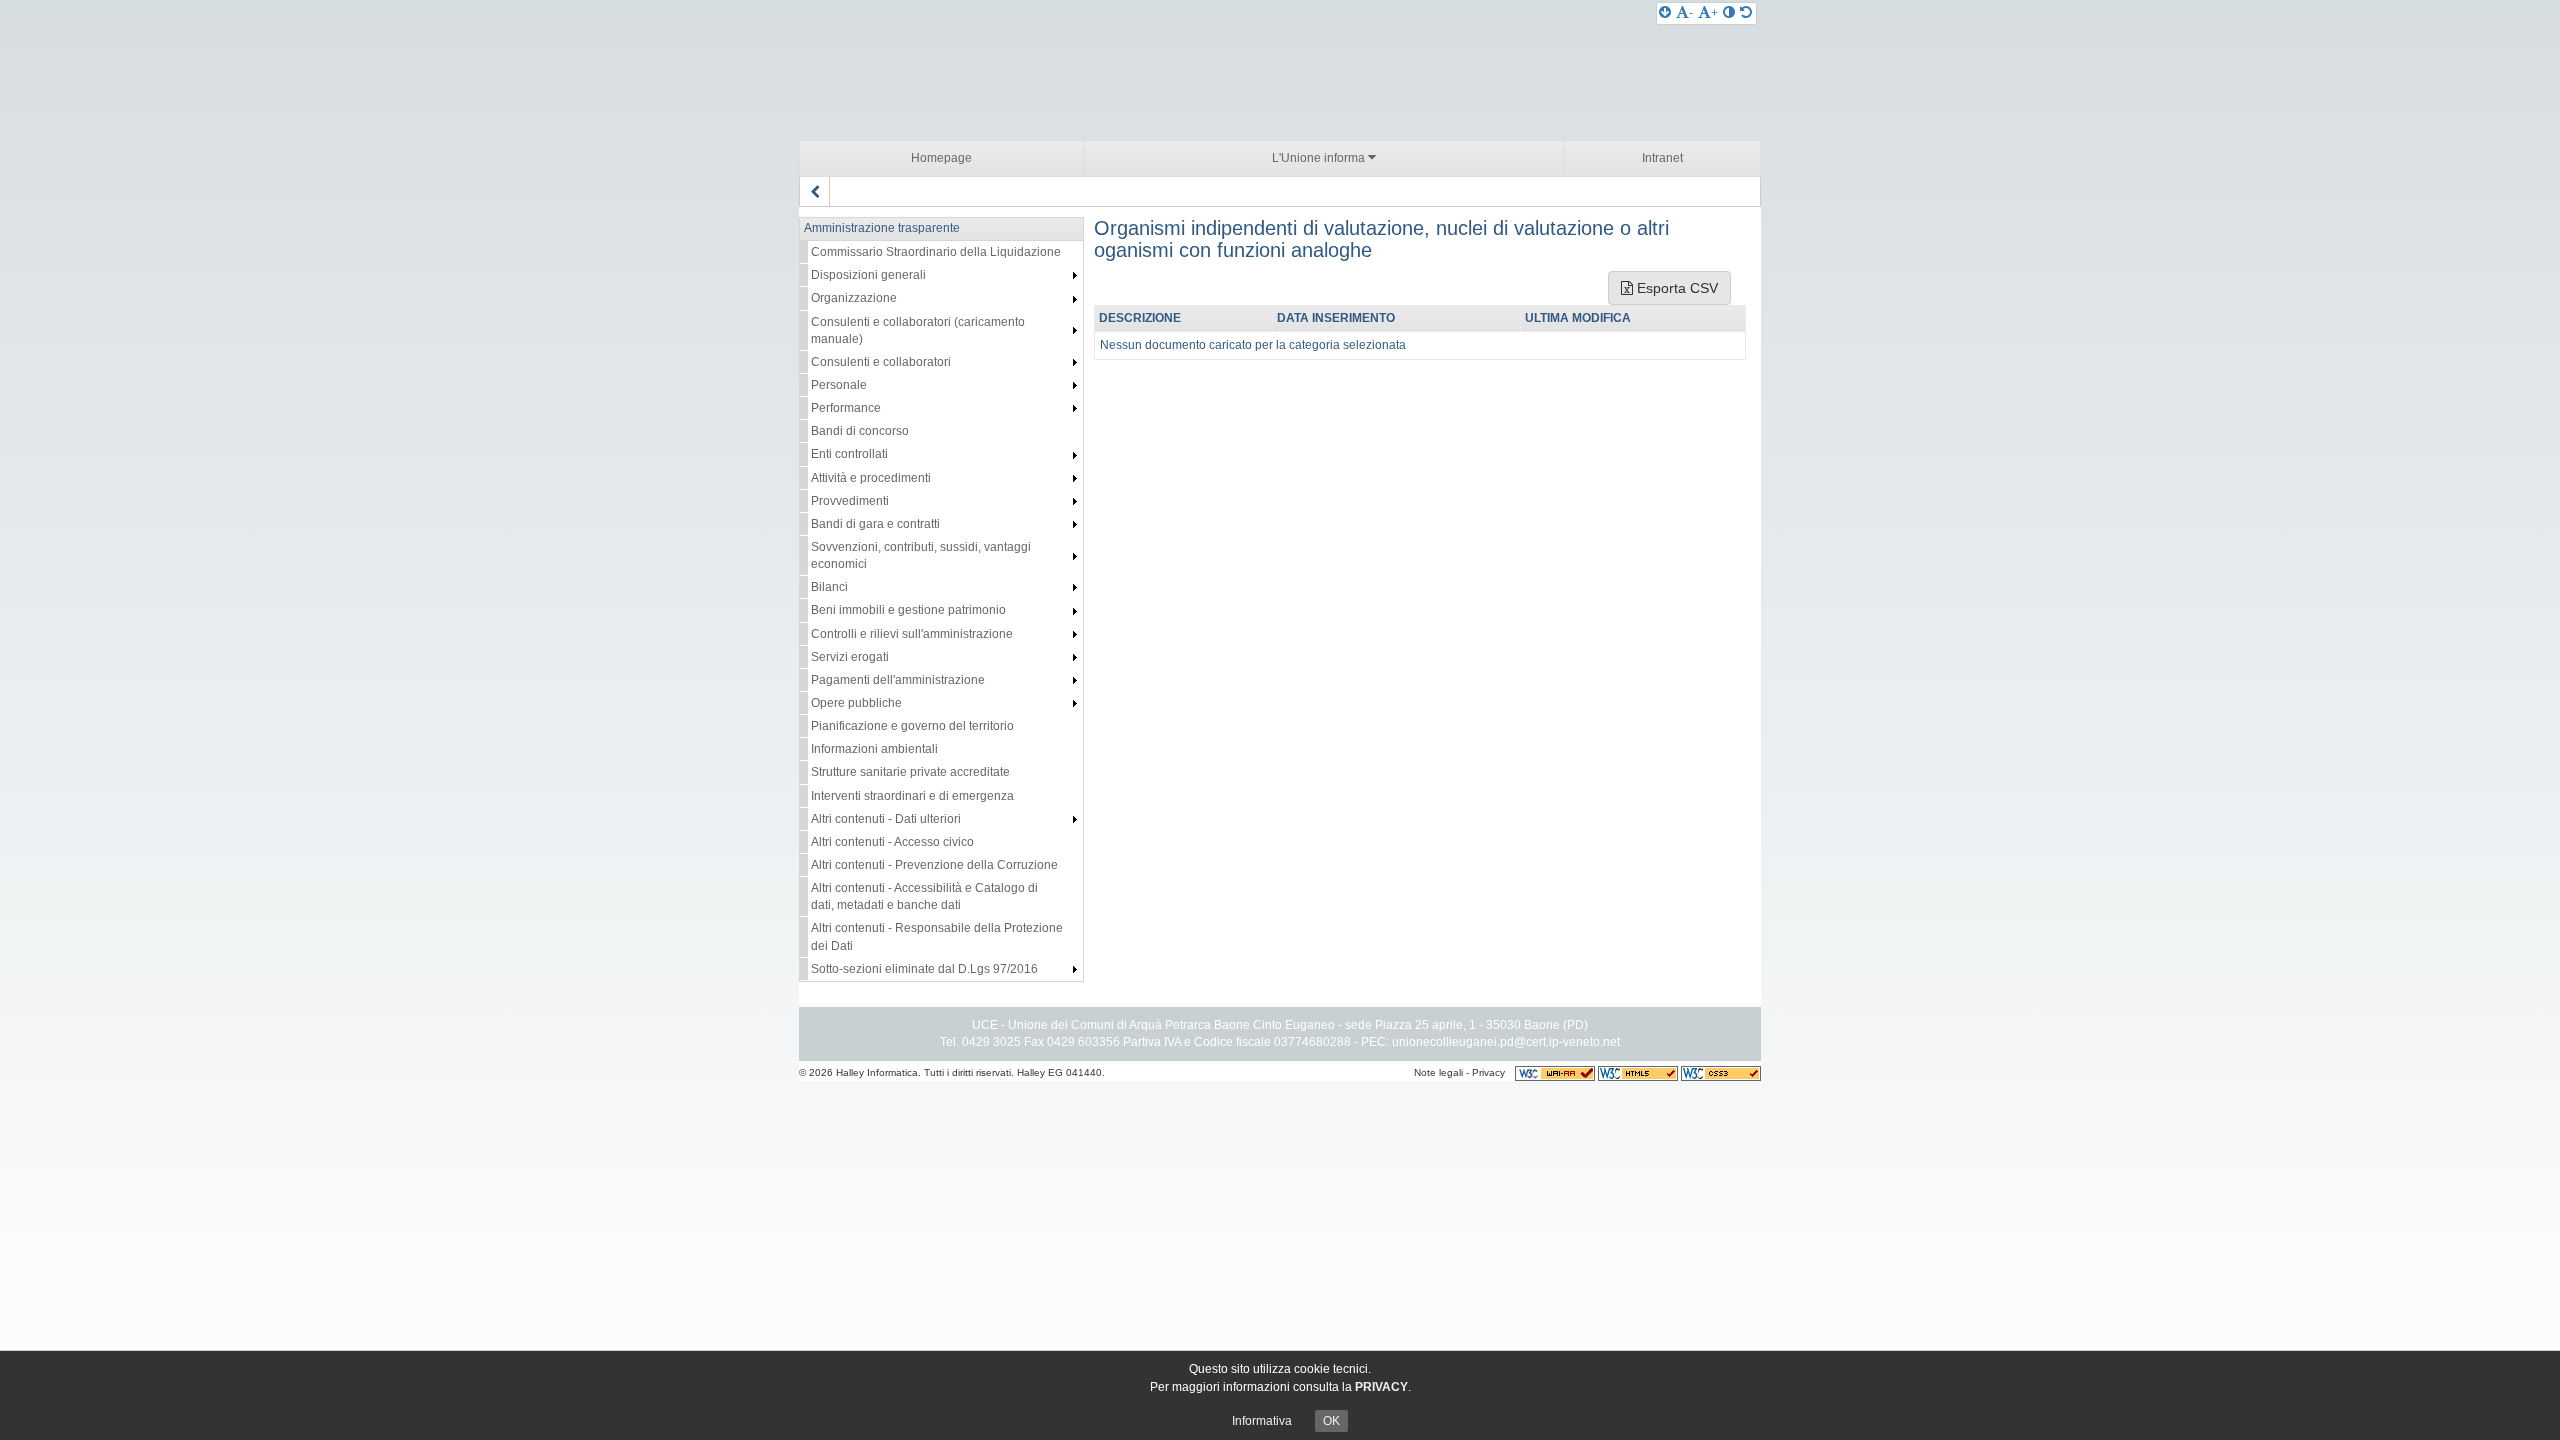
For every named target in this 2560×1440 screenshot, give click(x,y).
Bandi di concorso (860, 431)
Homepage (941, 158)
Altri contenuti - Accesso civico (892, 842)
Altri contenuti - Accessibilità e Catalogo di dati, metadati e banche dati (924, 896)
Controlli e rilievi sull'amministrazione (912, 634)
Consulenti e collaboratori (881, 362)
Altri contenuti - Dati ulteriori (886, 819)
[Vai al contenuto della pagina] (1665, 13)
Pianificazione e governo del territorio (912, 726)
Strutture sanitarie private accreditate (910, 772)
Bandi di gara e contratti (875, 524)
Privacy (1488, 1072)
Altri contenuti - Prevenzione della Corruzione (934, 865)
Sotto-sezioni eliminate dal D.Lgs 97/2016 (924, 969)
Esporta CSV (1675, 288)
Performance (846, 408)
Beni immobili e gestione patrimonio (908, 610)
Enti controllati (849, 454)
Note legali (1438, 1072)
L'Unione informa (1320, 158)
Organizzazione (854, 298)
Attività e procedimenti (871, 478)
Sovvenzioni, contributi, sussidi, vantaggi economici (921, 555)
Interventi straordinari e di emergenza (912, 796)
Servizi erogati (850, 657)
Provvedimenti (850, 501)
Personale (839, 385)
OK (1331, 1421)
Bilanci (829, 587)
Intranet (1662, 158)
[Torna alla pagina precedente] (815, 192)
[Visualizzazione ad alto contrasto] (1729, 13)
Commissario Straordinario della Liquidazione (936, 252)
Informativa (1262, 1421)
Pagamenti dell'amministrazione (898, 680)
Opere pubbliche (856, 703)
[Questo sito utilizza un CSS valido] (1721, 1072)
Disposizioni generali (868, 275)
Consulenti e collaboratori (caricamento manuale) (918, 330)
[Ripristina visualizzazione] (1746, 13)
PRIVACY (1381, 1387)
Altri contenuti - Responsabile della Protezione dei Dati (937, 936)
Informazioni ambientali (874, 749)
